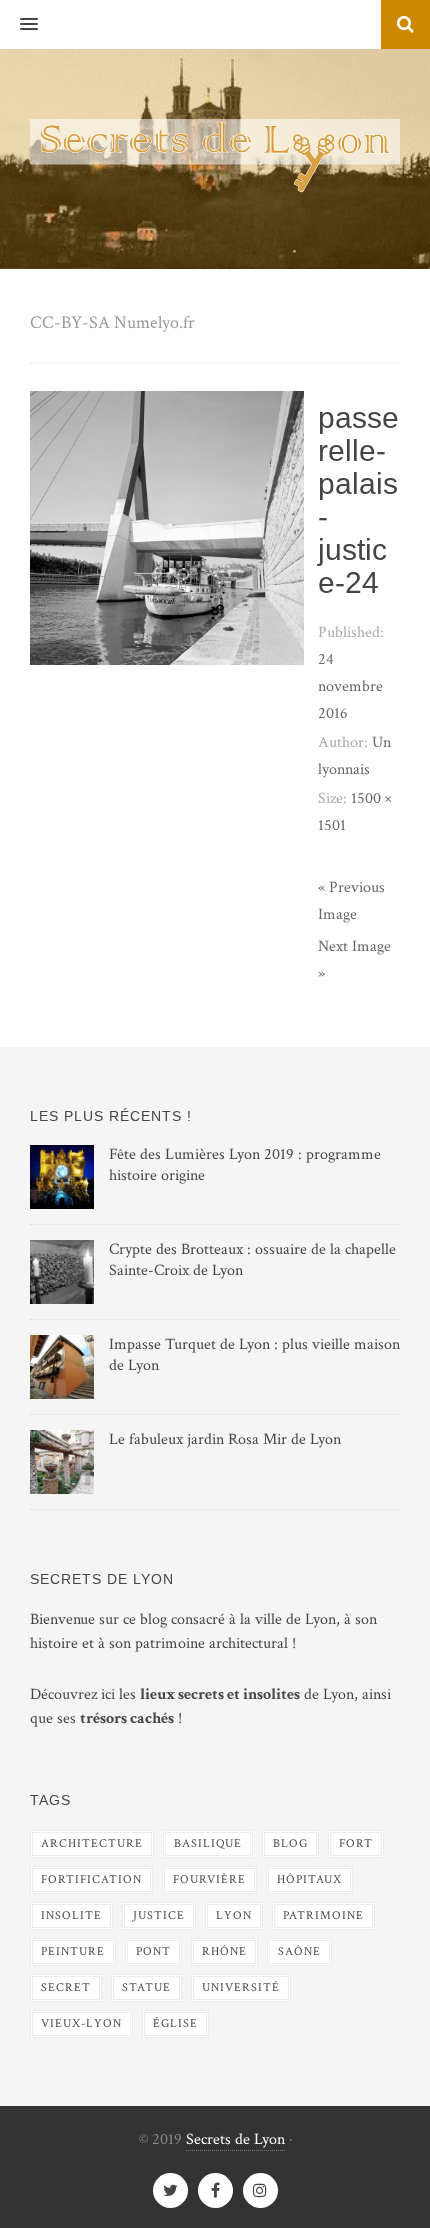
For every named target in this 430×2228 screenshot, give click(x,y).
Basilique (208, 1843)
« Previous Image (351, 901)
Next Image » (354, 960)
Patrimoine (323, 1915)
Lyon (234, 1915)
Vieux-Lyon (81, 2023)
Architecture (92, 1843)
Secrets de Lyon (235, 2139)
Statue (146, 1987)
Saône (299, 1951)
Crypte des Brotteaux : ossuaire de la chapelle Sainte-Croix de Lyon (252, 1260)
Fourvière (209, 1879)
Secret (66, 1987)
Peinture (73, 1951)
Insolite (71, 1915)
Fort (356, 1843)
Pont (153, 1951)
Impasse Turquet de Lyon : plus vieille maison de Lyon (254, 1355)
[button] (19, 25)
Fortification (91, 1879)
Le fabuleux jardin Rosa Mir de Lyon (225, 1439)
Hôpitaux (309, 1879)
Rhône (224, 1951)
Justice (159, 1915)
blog (290, 1843)
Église (175, 2023)
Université (241, 1987)
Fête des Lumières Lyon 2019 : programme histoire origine (245, 1165)
